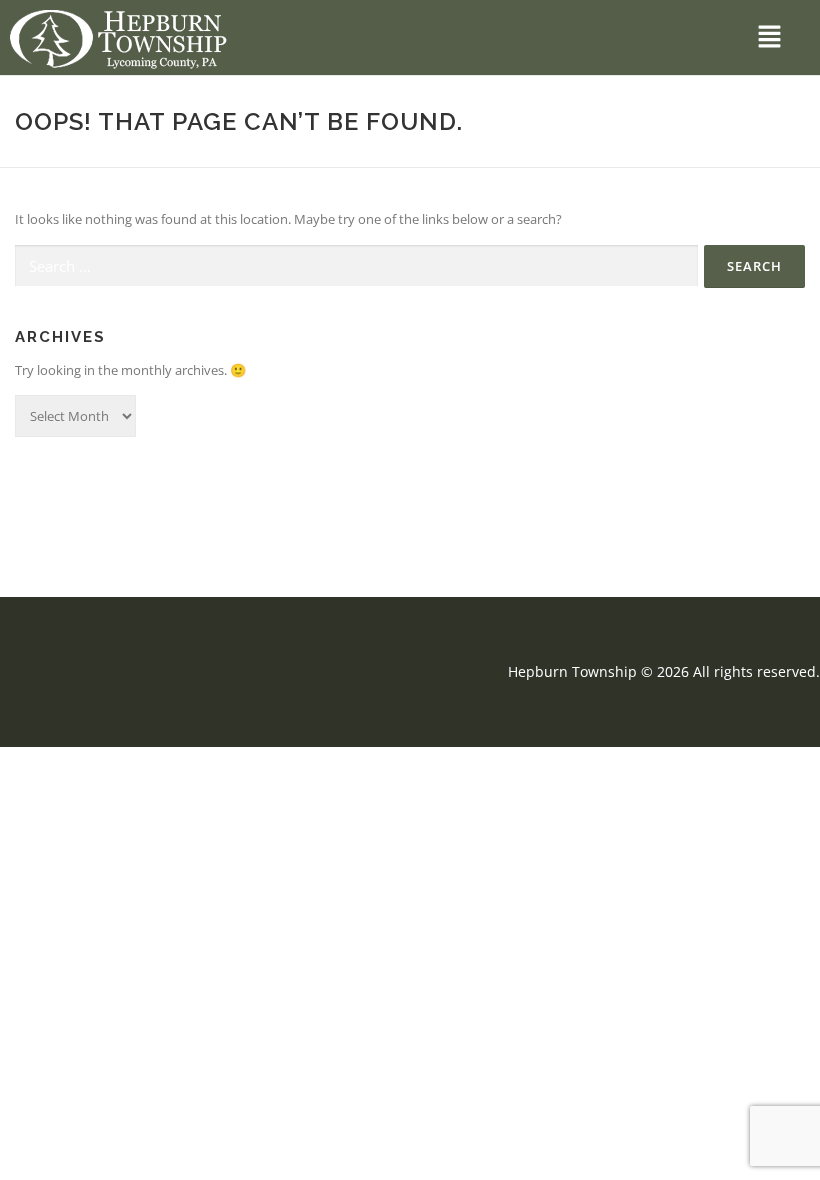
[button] (770, 37)
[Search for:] (356, 266)
